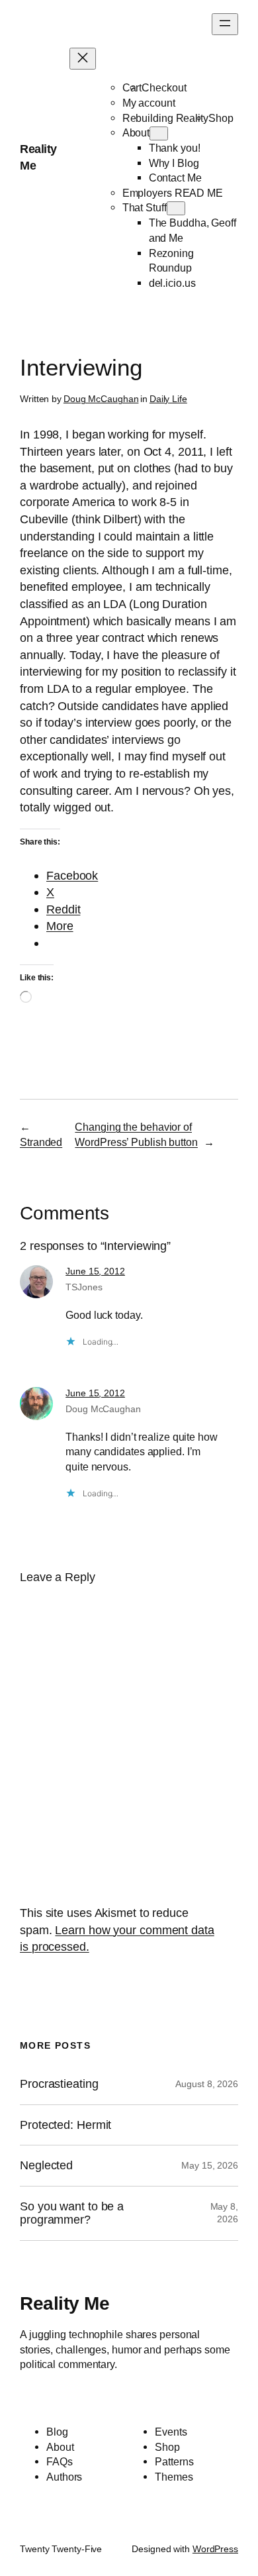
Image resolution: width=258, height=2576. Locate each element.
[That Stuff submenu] (176, 208)
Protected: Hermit (65, 2125)
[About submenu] (159, 133)
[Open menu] (225, 24)
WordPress (215, 2549)
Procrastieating (59, 2084)
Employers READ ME (173, 193)
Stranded (41, 1142)
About (136, 132)
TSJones (84, 1287)
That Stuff (145, 207)
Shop (221, 118)
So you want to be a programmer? (72, 2213)
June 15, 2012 (95, 1271)
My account (149, 103)
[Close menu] (83, 59)
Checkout (164, 87)
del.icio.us (172, 283)
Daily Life (168, 399)
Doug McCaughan (101, 399)
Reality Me (64, 2303)
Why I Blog (174, 163)
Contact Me (175, 178)
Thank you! (175, 148)
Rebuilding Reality (165, 118)
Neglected (46, 2165)
